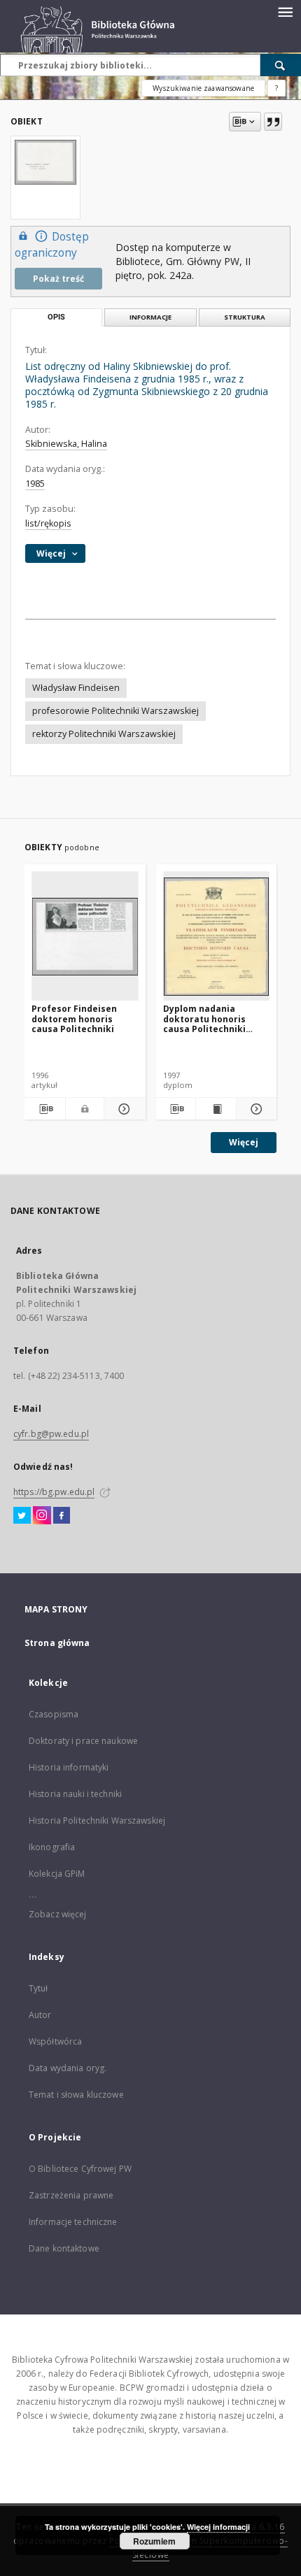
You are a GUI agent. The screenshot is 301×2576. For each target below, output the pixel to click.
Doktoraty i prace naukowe (83, 1741)
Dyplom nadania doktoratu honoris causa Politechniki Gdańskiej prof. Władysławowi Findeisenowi (204, 1018)
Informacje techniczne (73, 2222)
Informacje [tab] (150, 317)
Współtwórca (55, 2041)
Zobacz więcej (58, 1914)
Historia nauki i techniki (75, 1794)
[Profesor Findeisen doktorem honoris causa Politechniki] (85, 937)
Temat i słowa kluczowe (76, 2095)
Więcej (244, 1142)
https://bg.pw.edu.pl (54, 1492)
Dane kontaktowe (64, 2248)
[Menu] (285, 11)
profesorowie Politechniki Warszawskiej (115, 711)
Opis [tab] (56, 317)
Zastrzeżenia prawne (71, 2195)
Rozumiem (154, 2541)
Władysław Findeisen (76, 688)
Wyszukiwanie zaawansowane (203, 88)
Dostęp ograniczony (52, 245)
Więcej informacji (218, 2527)
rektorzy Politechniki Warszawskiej (104, 734)
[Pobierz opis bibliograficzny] (45, 1109)
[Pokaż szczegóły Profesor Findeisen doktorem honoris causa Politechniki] (122, 1109)
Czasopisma (54, 1714)
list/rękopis (48, 523)
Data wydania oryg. (68, 2068)
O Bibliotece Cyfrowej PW (80, 2169)
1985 (35, 484)
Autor (40, 2015)
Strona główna (57, 1643)
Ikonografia (52, 1847)
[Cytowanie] (273, 122)
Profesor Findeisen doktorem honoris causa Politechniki (74, 1018)
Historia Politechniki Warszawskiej (97, 1820)
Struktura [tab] (245, 317)
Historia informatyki (69, 1767)
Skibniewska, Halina (66, 444)
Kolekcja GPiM (57, 1874)
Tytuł (38, 1988)
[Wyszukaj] (281, 65)
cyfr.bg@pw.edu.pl (51, 1434)
